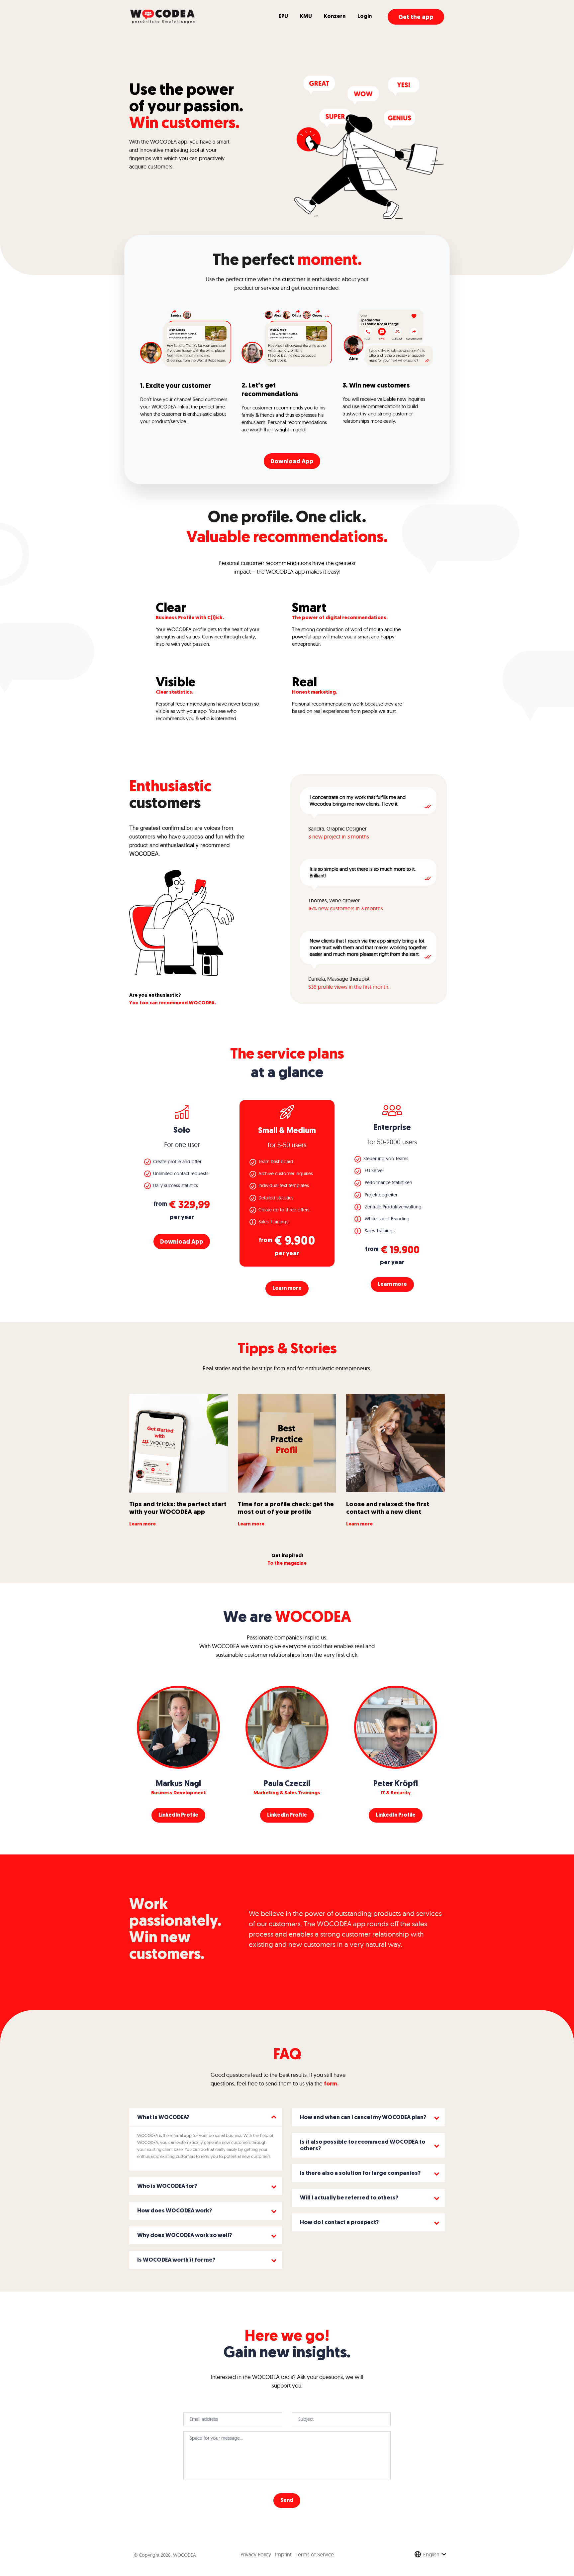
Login (365, 17)
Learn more (287, 1288)
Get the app (416, 18)
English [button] (431, 2554)
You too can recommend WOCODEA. (173, 1003)
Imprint (283, 2554)
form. (331, 2084)
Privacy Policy (256, 2554)
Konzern (335, 17)
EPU (283, 17)
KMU (306, 17)
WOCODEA (185, 2555)
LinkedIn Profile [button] (178, 1815)
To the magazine (287, 1564)
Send (287, 2501)
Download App (292, 462)
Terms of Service (315, 2554)
